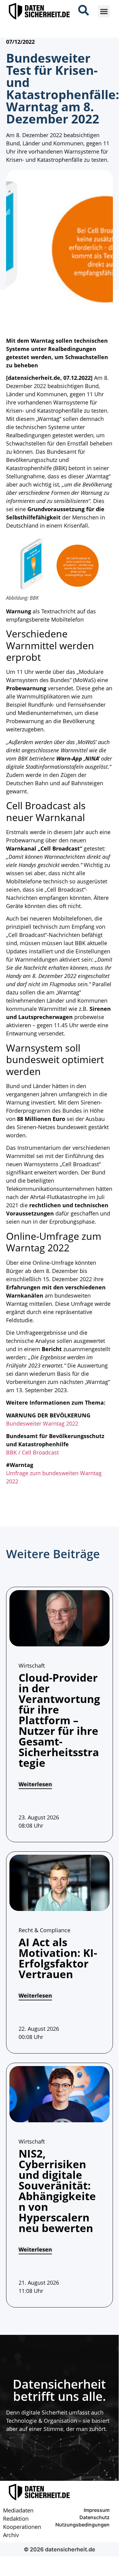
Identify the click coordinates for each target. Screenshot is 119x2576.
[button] (104, 11)
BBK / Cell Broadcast (32, 1452)
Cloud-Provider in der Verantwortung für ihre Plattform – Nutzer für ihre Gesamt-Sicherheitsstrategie (59, 1720)
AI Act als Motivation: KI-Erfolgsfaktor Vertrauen (58, 1958)
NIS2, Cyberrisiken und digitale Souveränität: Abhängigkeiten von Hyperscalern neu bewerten (57, 2191)
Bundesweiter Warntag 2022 (42, 1423)
